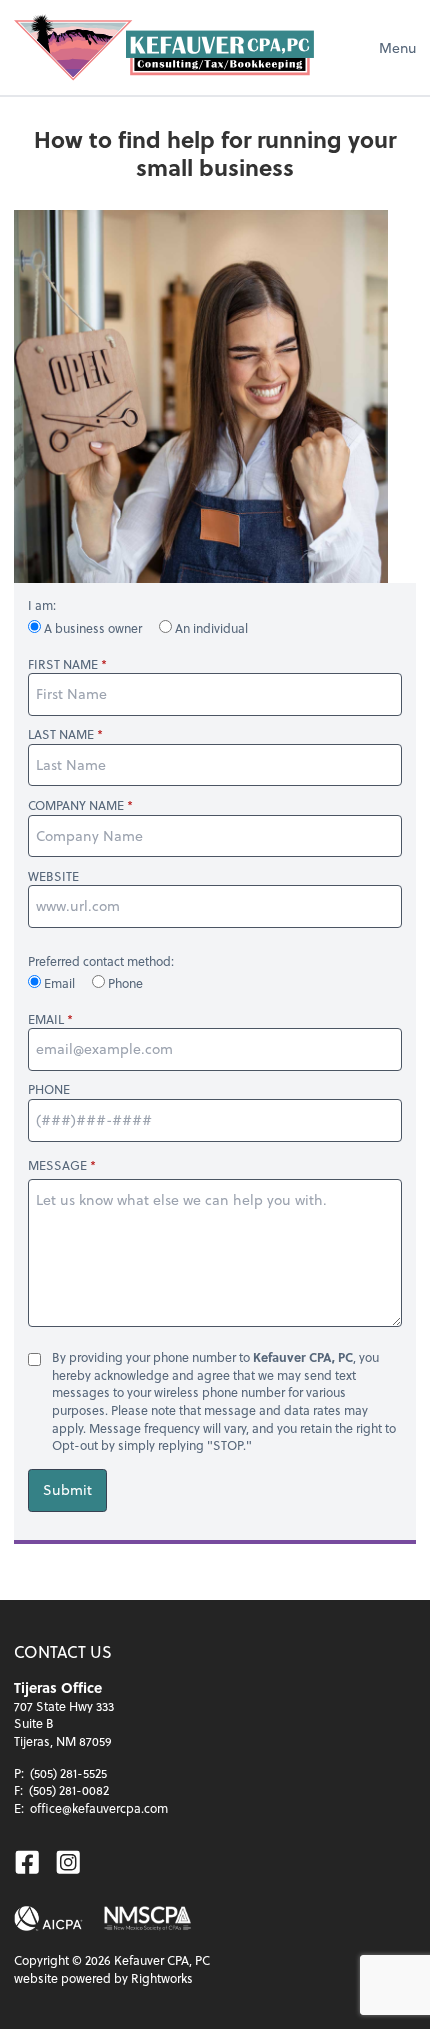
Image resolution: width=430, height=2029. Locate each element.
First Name (63, 664)
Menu (397, 47)
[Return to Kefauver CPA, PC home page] (164, 47)
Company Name (76, 805)
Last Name (61, 734)
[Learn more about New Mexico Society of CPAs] (148, 1918)
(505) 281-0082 (69, 1790)
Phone (124, 983)
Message (57, 1165)
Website (53, 876)
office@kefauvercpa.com (99, 1808)
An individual (210, 628)
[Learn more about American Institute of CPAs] (48, 1918)
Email (59, 983)
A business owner (93, 628)
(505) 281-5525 (68, 1773)
